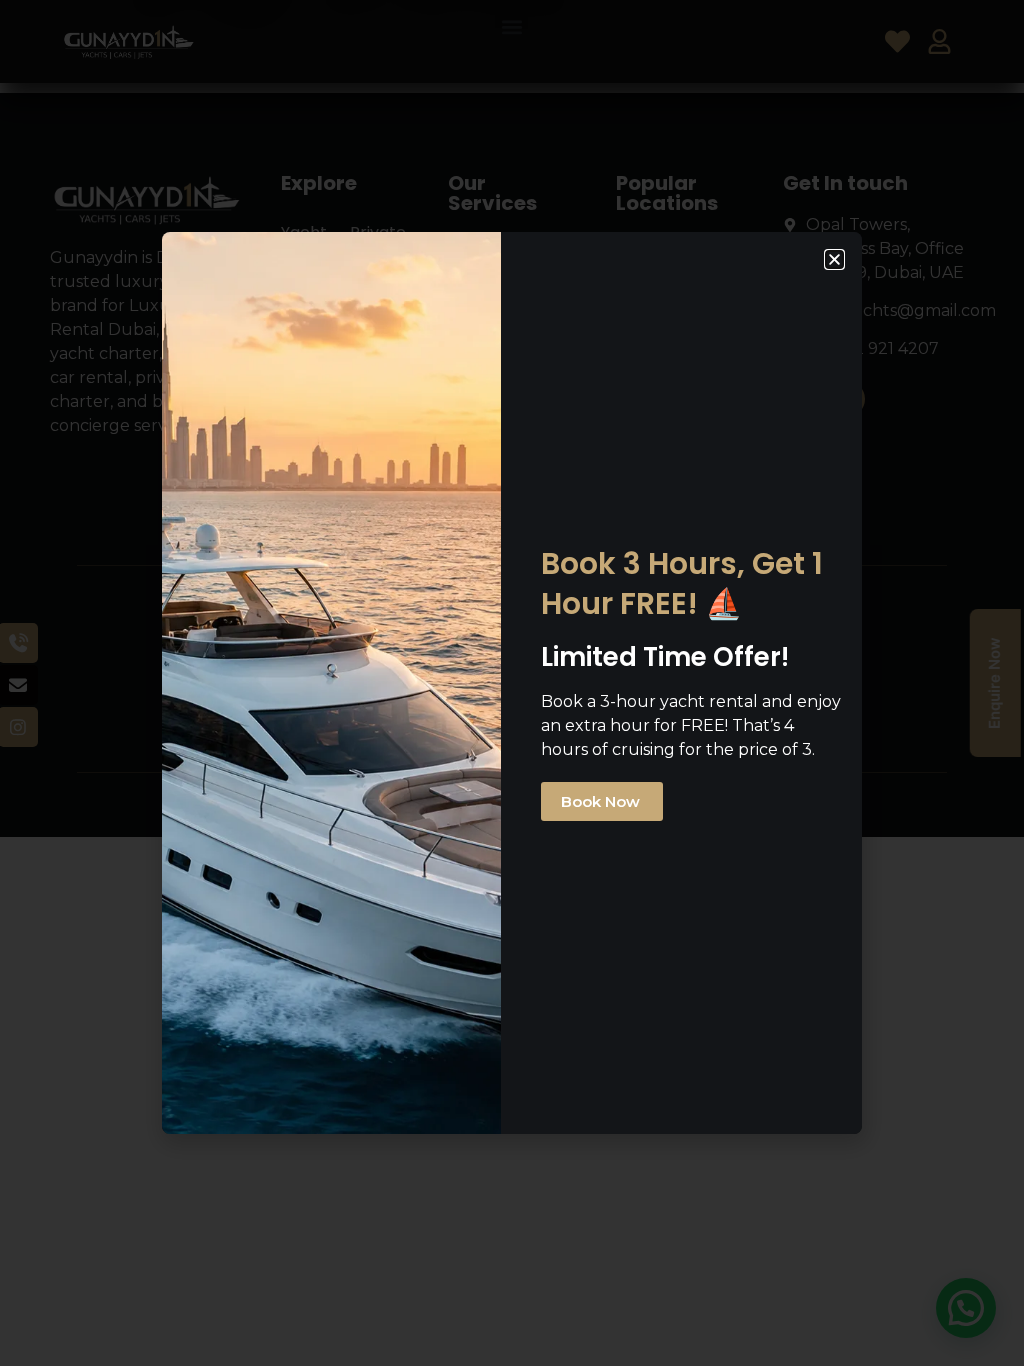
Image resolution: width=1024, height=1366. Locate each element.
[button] (834, 259)
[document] (512, 683)
